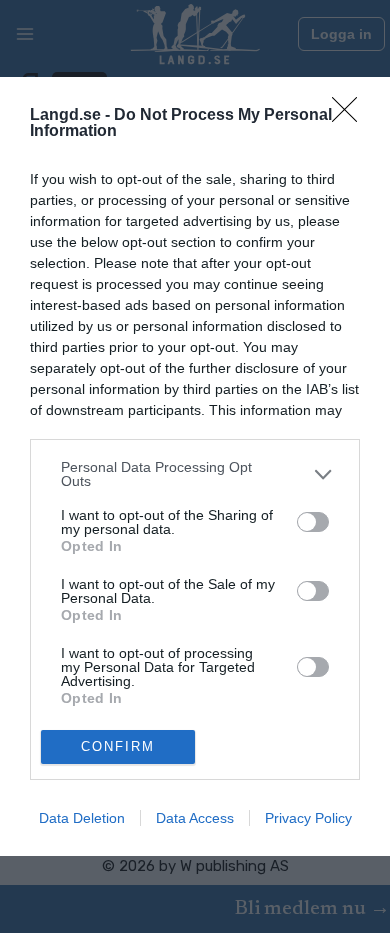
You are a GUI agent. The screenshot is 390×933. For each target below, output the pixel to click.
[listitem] (195, 474)
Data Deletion (82, 818)
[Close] (351, 116)
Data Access (195, 818)
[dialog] (195, 466)
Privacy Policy (308, 818)
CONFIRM (118, 746)
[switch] (313, 522)
